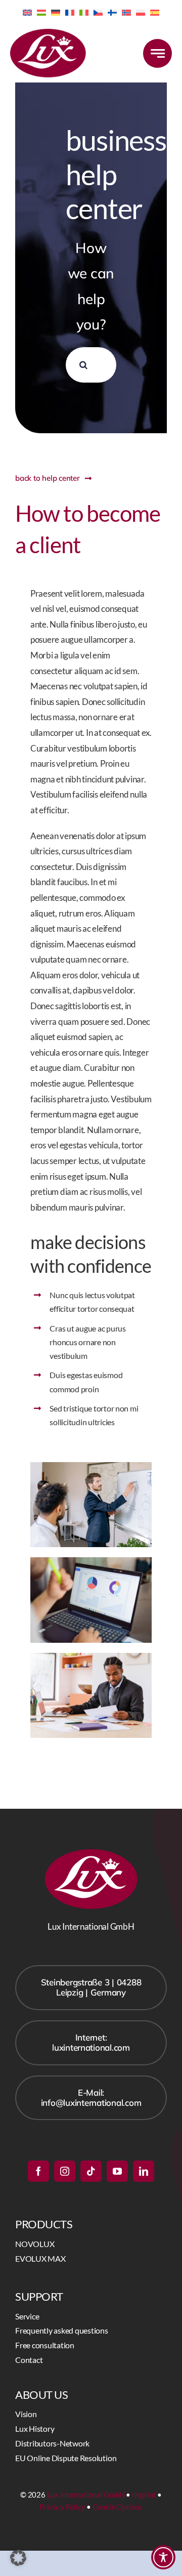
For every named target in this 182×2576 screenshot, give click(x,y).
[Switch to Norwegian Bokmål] (126, 12)
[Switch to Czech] (98, 12)
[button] (18, 2558)
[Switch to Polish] (141, 12)
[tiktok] (91, 2171)
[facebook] (38, 2171)
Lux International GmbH (86, 2495)
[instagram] (65, 2171)
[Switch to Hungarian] (41, 12)
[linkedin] (144, 2171)
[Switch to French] (70, 12)
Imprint (144, 2495)
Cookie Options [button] (118, 2507)
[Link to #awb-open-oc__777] (157, 53)
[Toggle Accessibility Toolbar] (163, 2557)
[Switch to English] (27, 12)
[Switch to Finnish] (112, 12)
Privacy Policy (62, 2507)
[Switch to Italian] (84, 12)
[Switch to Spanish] (155, 12)
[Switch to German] (56, 12)
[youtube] (117, 2171)
